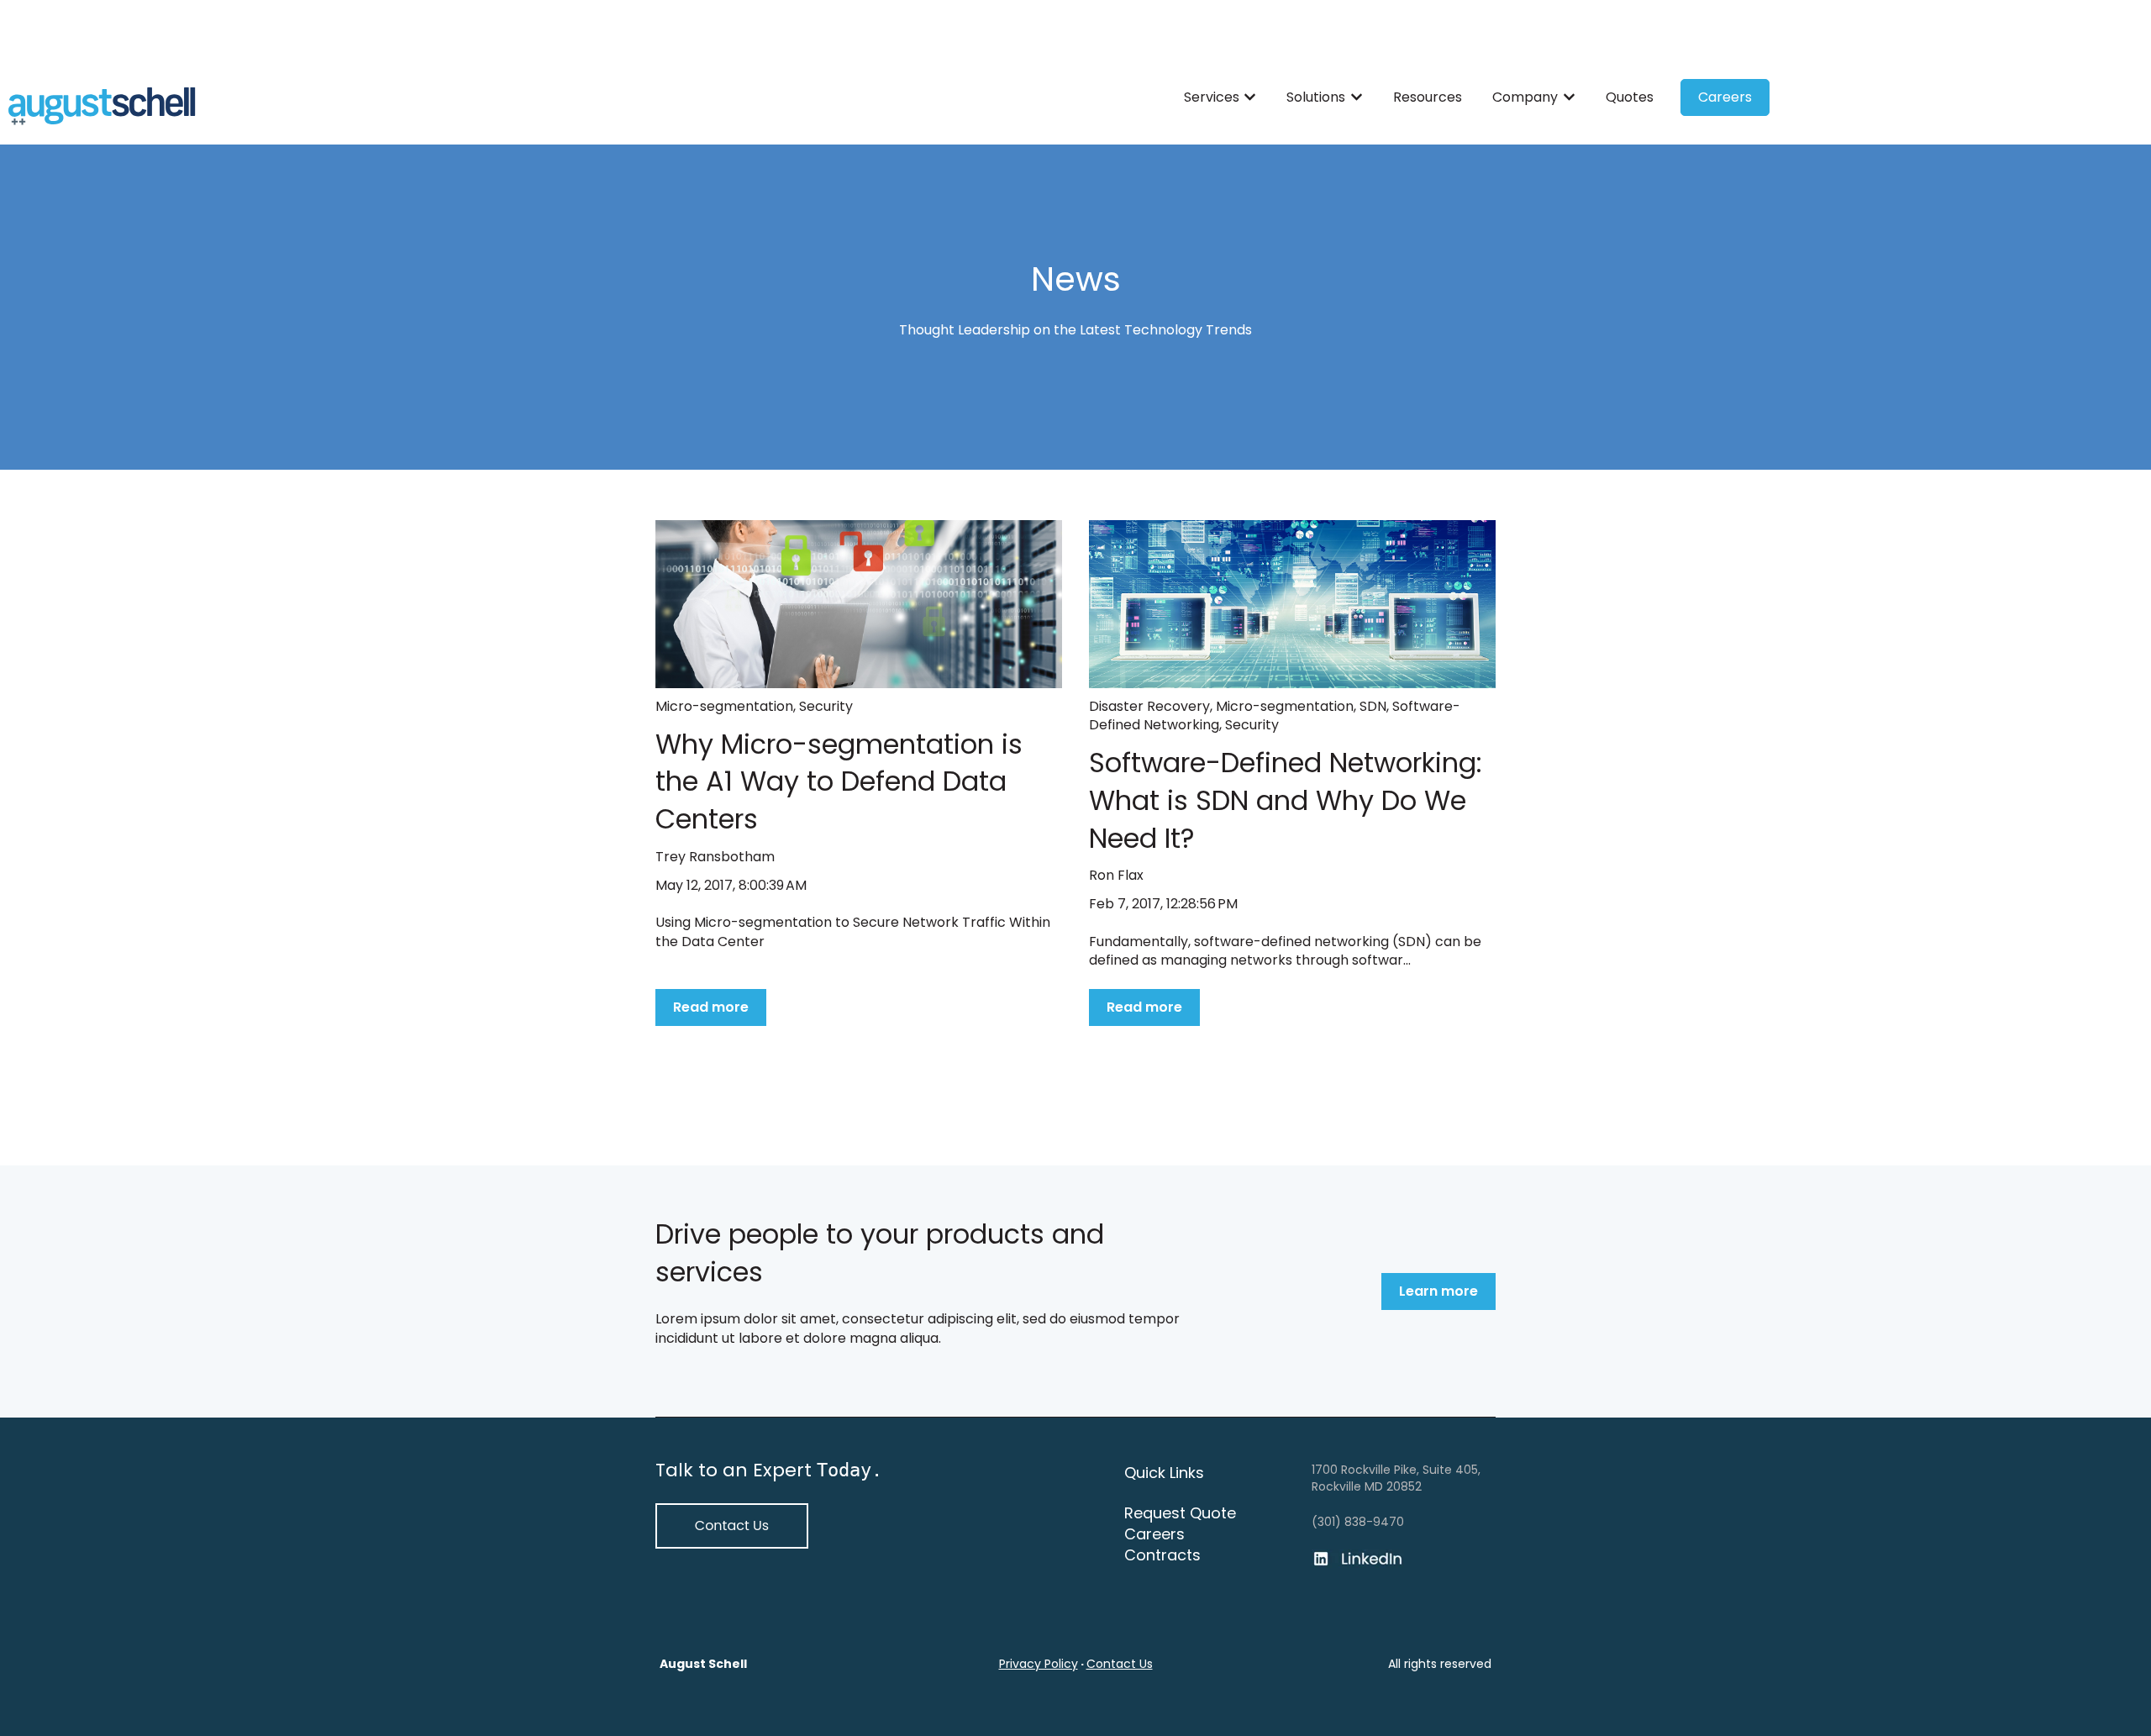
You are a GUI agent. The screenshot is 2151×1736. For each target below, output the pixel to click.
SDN (1373, 706)
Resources (1428, 97)
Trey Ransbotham (715, 857)
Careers (1725, 97)
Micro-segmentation (724, 706)
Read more (711, 1007)
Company (1525, 97)
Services (1212, 97)
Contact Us (1120, 1664)
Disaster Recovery (1149, 706)
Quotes (1630, 97)
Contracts (1162, 1555)
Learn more (1438, 1291)
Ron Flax (1116, 876)
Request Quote (1180, 1513)
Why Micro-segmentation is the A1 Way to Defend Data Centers (839, 782)
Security (826, 706)
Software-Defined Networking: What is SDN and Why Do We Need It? (1286, 800)
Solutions (1316, 97)
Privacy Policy (1039, 1664)
